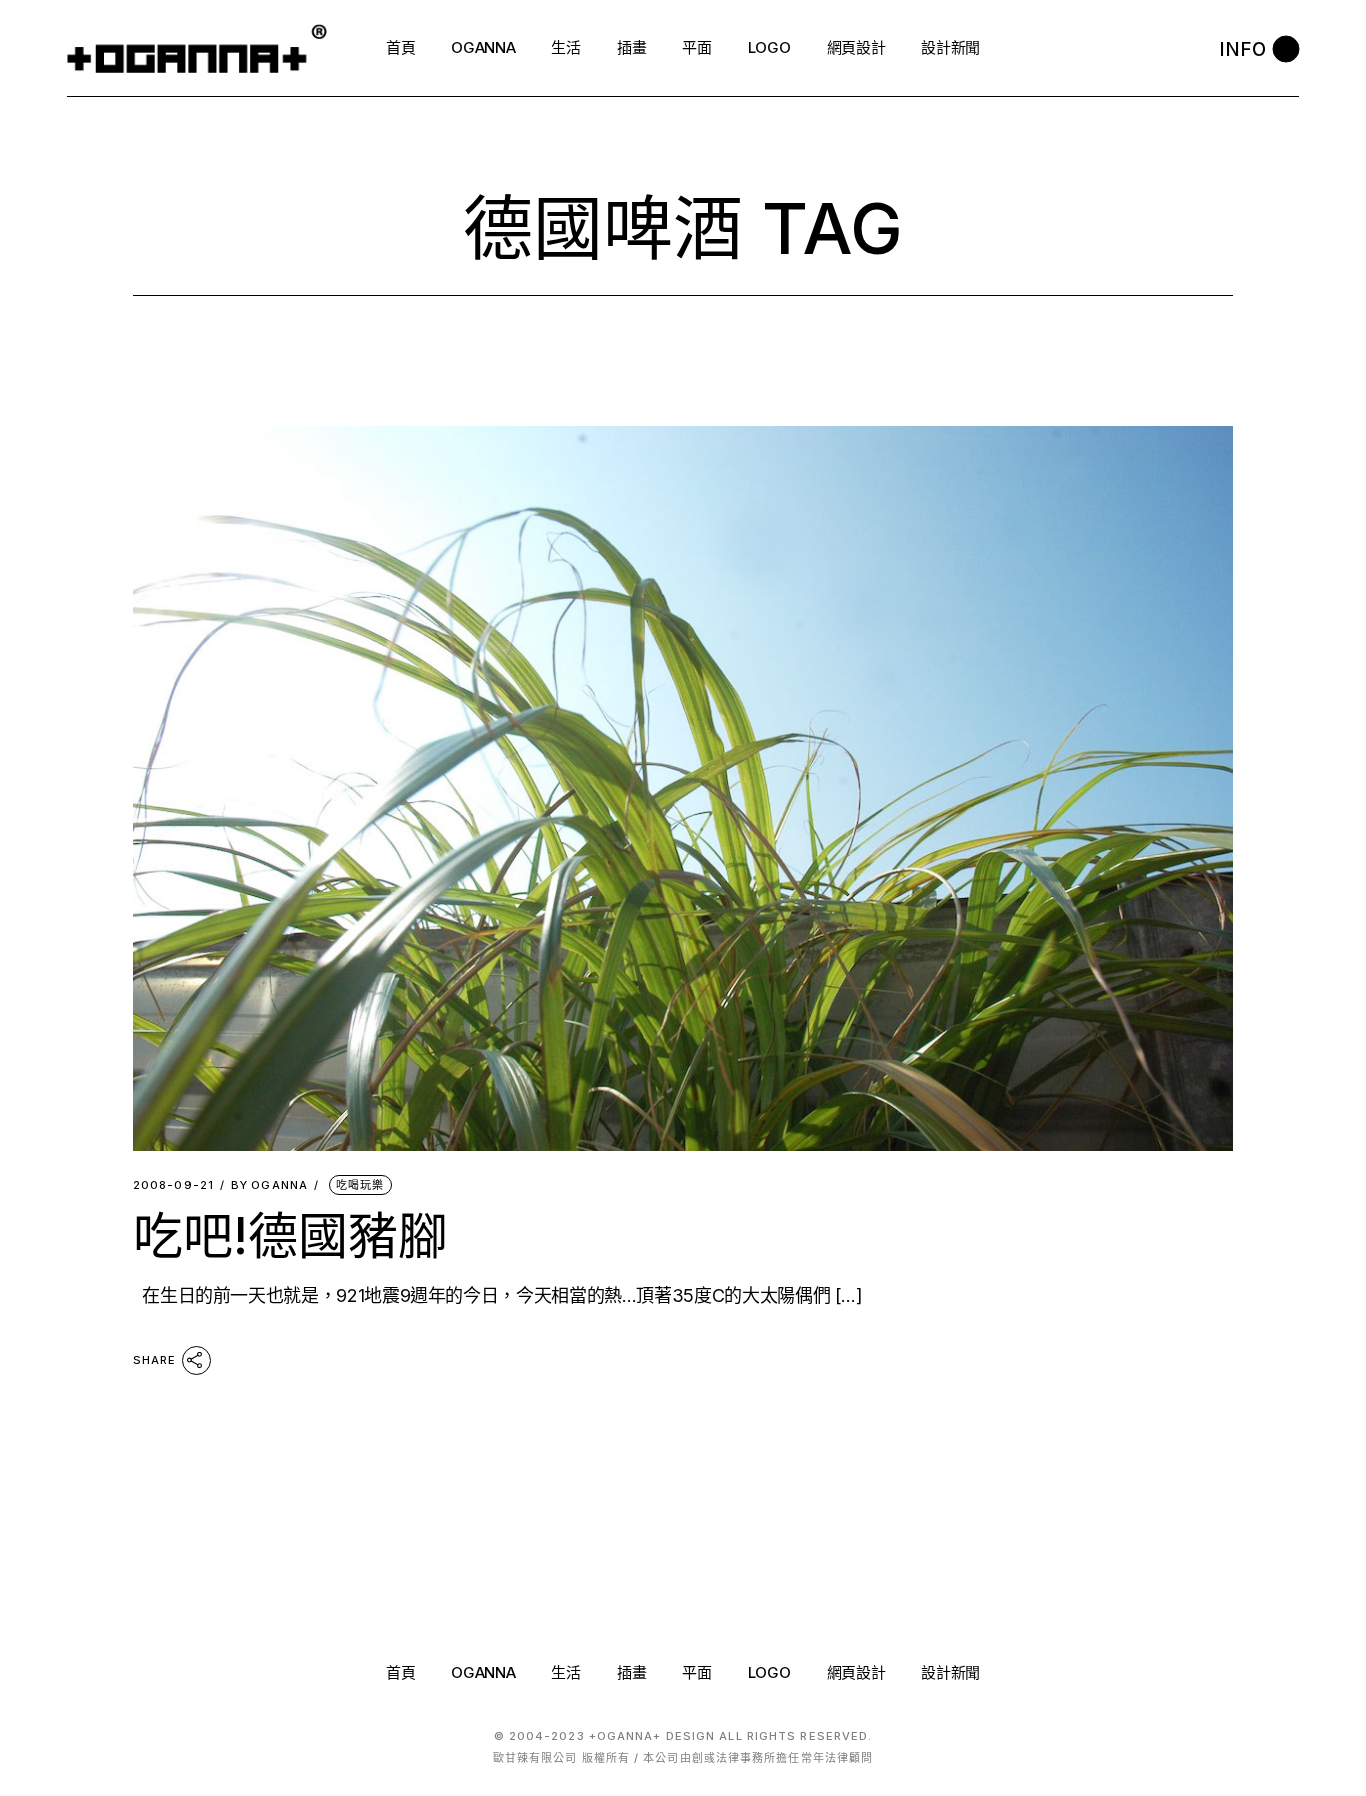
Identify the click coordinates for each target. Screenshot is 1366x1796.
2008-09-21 (173, 1185)
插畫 (631, 1672)
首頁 (400, 1672)
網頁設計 (856, 1672)
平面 (696, 1672)
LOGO (769, 1672)
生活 (565, 1672)
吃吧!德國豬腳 (290, 1236)
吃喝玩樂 (360, 1185)
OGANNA (269, 1185)
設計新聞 (950, 1672)
